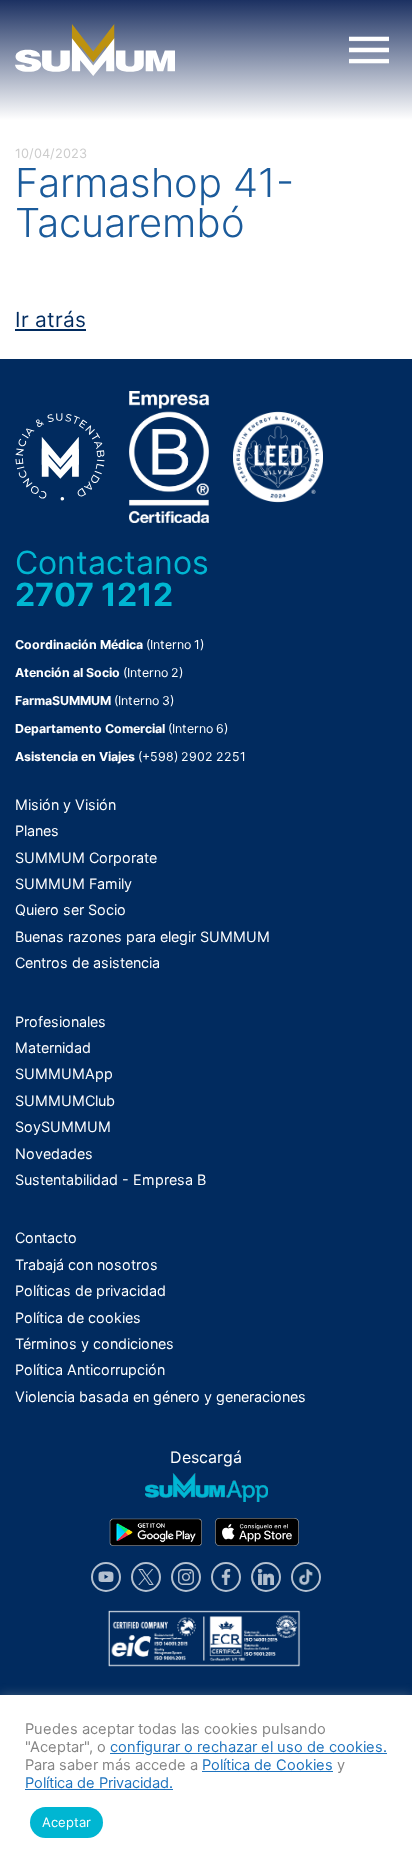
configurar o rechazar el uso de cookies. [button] (248, 1747)
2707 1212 (94, 594)
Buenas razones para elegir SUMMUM (142, 936)
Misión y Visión (65, 804)
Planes (37, 830)
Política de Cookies (267, 1765)
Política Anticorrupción (90, 1369)
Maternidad (53, 1047)
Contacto (46, 1237)
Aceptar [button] (66, 1822)
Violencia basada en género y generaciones (160, 1396)
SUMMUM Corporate (86, 857)
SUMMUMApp (64, 1073)
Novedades (54, 1153)
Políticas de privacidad (90, 1290)
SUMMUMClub (65, 1100)
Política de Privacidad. (99, 1783)
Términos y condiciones (94, 1343)
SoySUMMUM (63, 1126)
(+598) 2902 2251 (192, 756)
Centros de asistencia (87, 962)
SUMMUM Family (73, 883)
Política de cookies (78, 1317)
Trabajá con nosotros (86, 1264)
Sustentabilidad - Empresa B (110, 1179)
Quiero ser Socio (70, 909)
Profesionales (60, 1021)
